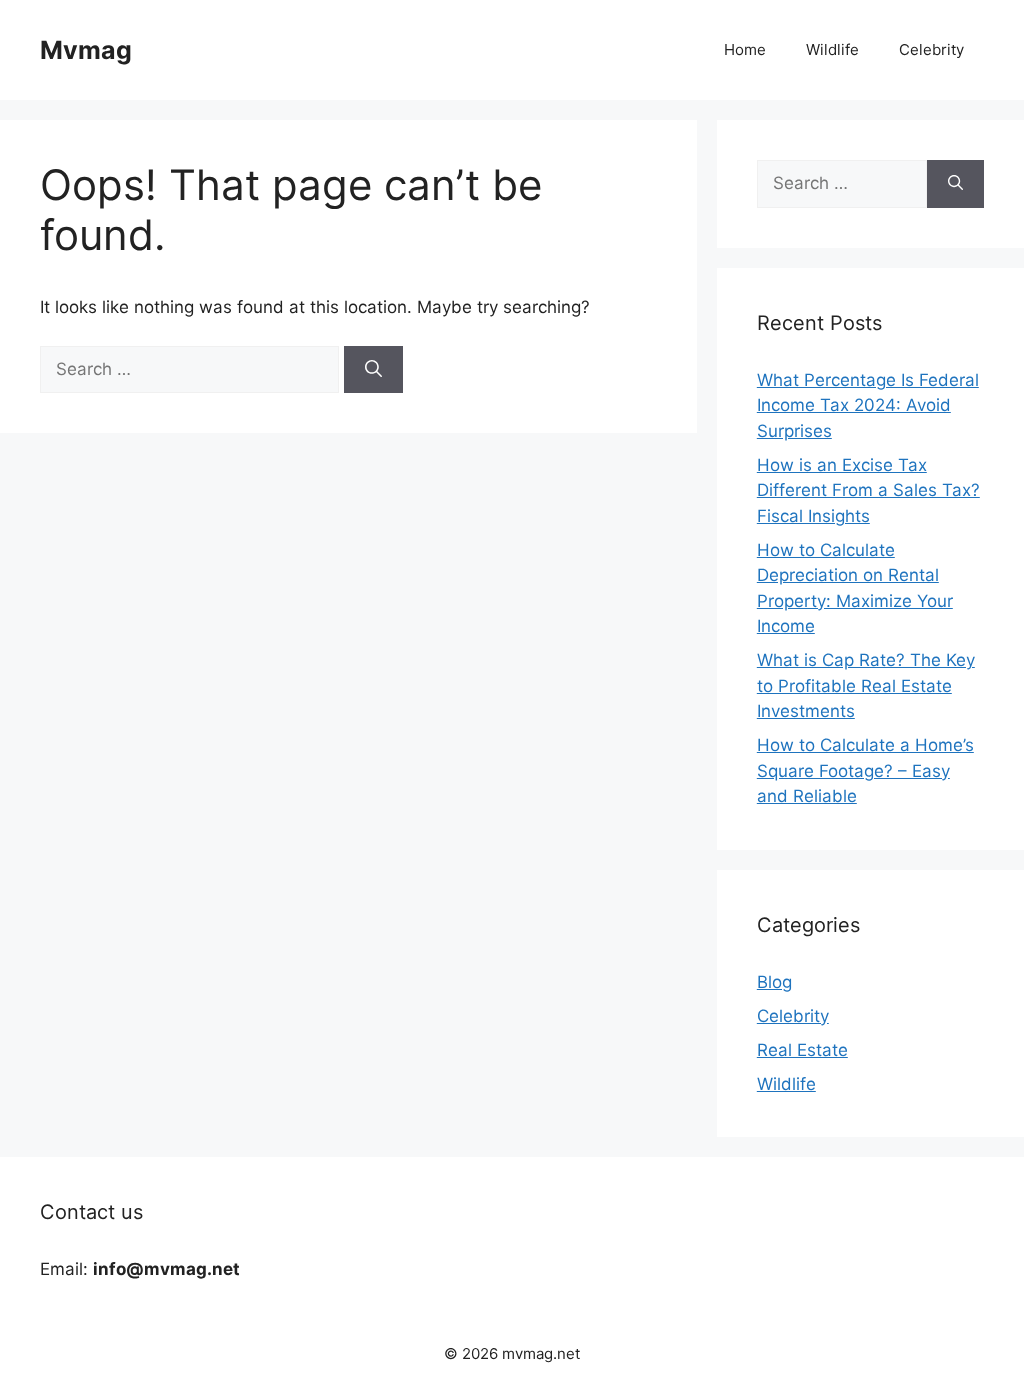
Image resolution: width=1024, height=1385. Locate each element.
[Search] (373, 370)
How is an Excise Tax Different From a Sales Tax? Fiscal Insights (868, 490)
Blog (774, 982)
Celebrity (931, 49)
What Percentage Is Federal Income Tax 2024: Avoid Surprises (868, 405)
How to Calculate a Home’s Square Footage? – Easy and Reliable (865, 770)
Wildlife (832, 49)
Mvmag (86, 50)
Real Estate (802, 1050)
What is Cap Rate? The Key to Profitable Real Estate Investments (866, 685)
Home (745, 49)
